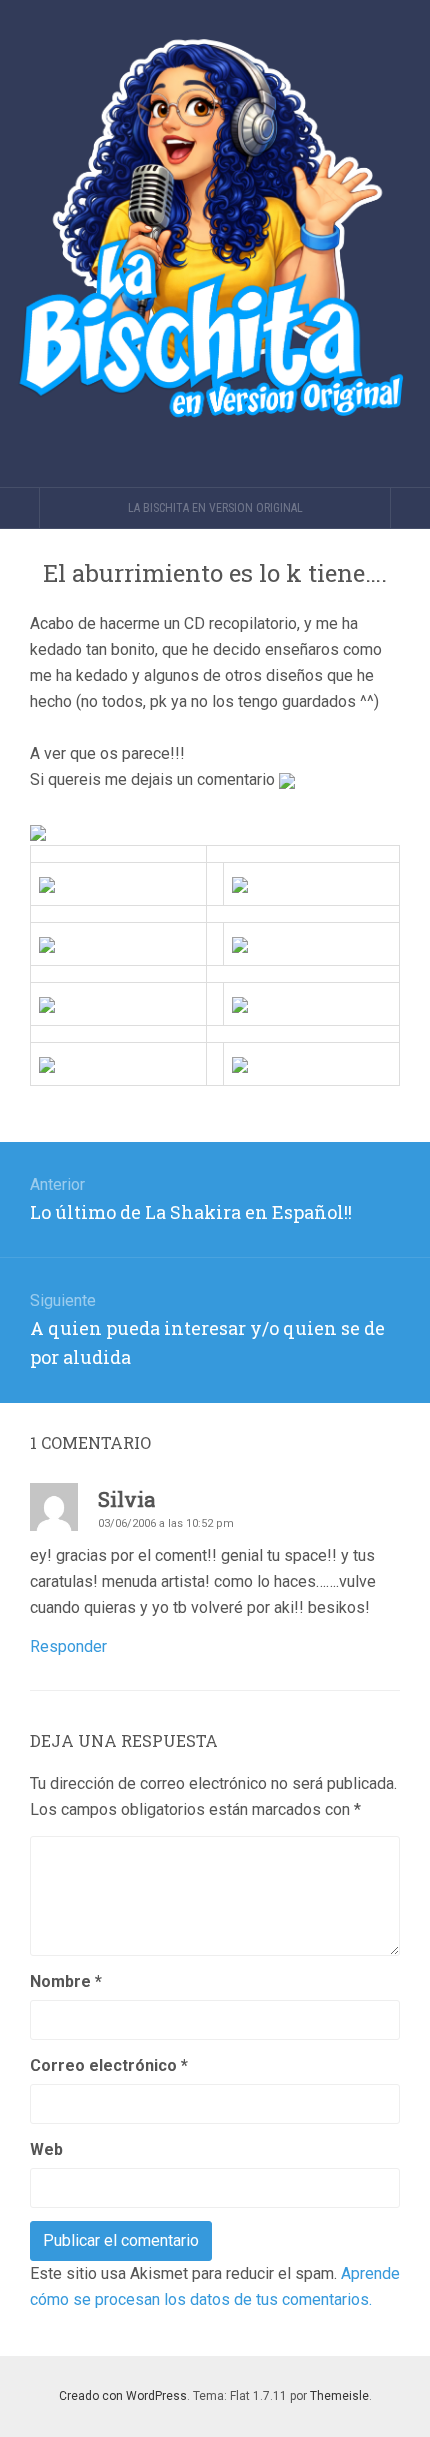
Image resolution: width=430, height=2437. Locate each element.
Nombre (66, 1981)
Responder (68, 1646)
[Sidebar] (20, 508)
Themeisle (339, 2396)
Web (46, 2149)
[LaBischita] (215, 243)
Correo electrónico (109, 2065)
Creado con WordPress (123, 2396)
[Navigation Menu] (410, 508)
